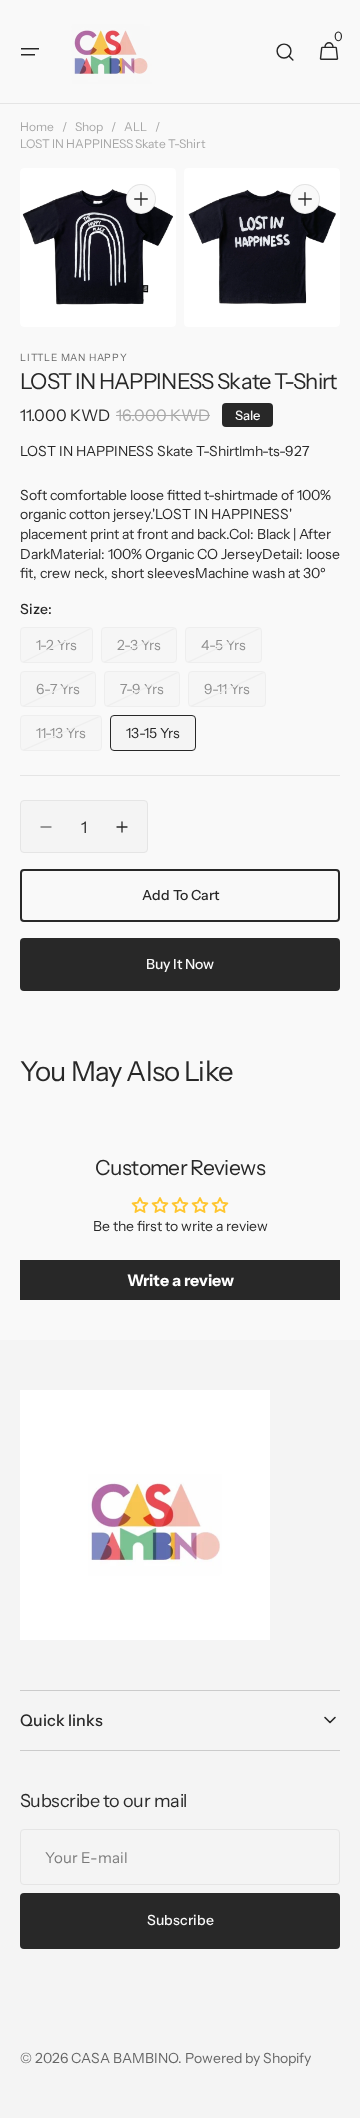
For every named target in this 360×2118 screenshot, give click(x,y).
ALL (135, 126)
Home (37, 126)
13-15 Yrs (161, 737)
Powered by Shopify (248, 2058)
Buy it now (180, 964)
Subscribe (180, 1920)
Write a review (180, 1280)
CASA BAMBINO (124, 2058)
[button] (30, 52)
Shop (89, 126)
